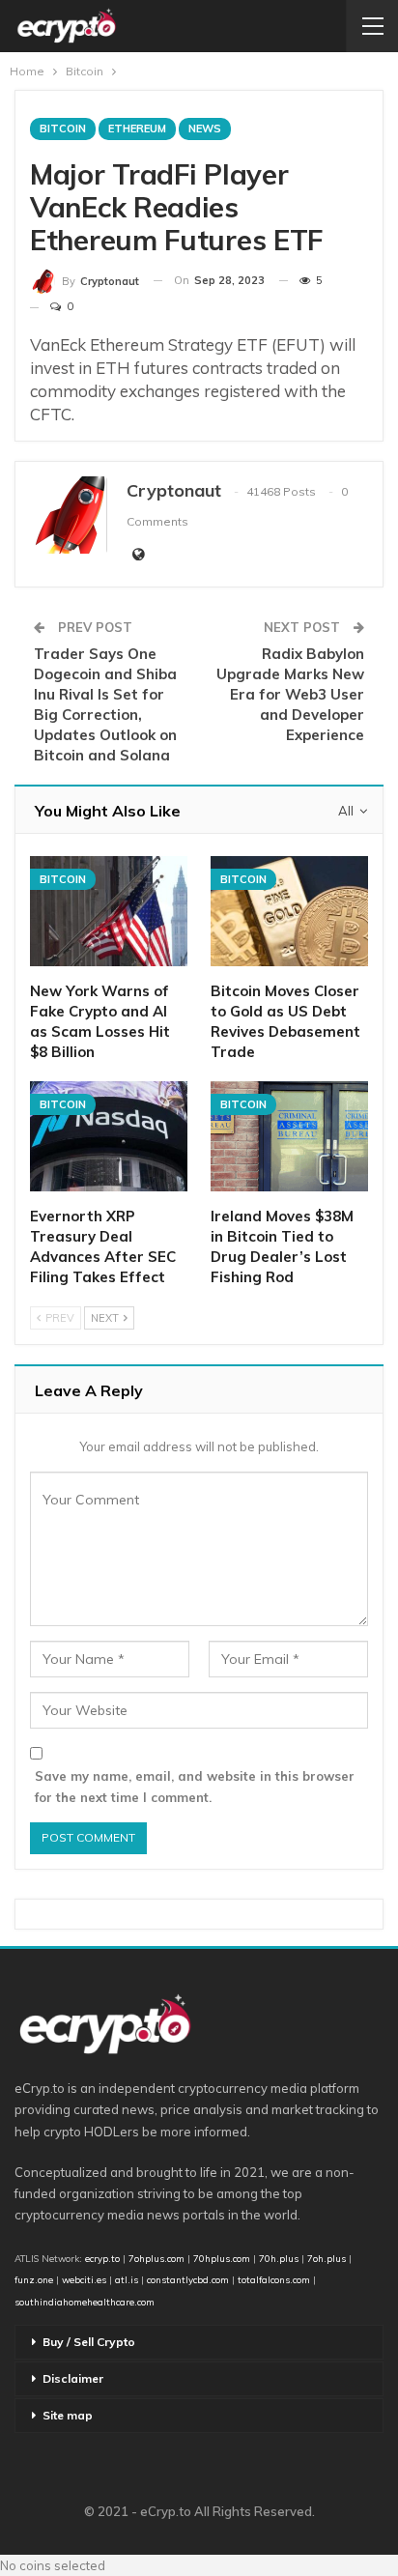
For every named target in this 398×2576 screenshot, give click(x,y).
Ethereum (137, 129)
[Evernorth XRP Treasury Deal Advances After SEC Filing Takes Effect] (109, 1136)
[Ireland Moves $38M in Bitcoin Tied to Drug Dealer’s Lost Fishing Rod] (289, 1136)
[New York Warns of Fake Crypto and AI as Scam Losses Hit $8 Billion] (109, 911)
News (205, 129)
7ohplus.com (156, 2258)
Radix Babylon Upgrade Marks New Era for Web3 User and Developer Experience (290, 694)
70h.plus (277, 2258)
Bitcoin (63, 129)
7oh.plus (327, 2258)
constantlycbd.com (188, 2279)
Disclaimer (73, 2378)
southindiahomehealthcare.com (85, 2302)
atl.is (127, 2279)
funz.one (34, 2279)
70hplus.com (222, 2258)
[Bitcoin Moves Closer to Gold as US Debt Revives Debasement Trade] (289, 911)
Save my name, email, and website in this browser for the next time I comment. (195, 1787)
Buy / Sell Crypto (89, 2342)
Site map (68, 2415)
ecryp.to (102, 2258)
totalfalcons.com (274, 2279)
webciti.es (84, 2279)
